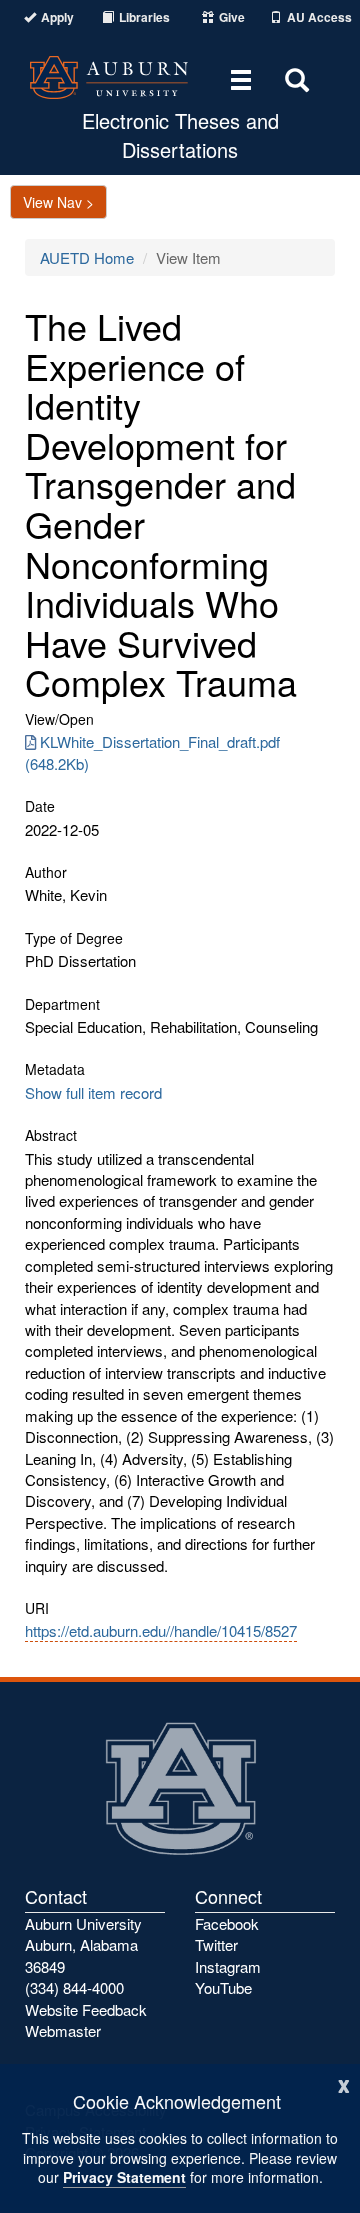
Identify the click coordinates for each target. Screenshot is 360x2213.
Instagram (228, 1966)
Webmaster (63, 2030)
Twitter (216, 1944)
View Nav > (58, 202)
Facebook (227, 1923)
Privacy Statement (124, 2177)
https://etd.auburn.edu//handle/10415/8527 (161, 1630)
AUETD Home (87, 257)
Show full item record (93, 1092)
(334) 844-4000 (74, 1987)
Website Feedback (86, 2009)
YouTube (223, 1987)
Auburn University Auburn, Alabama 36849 (83, 1945)
